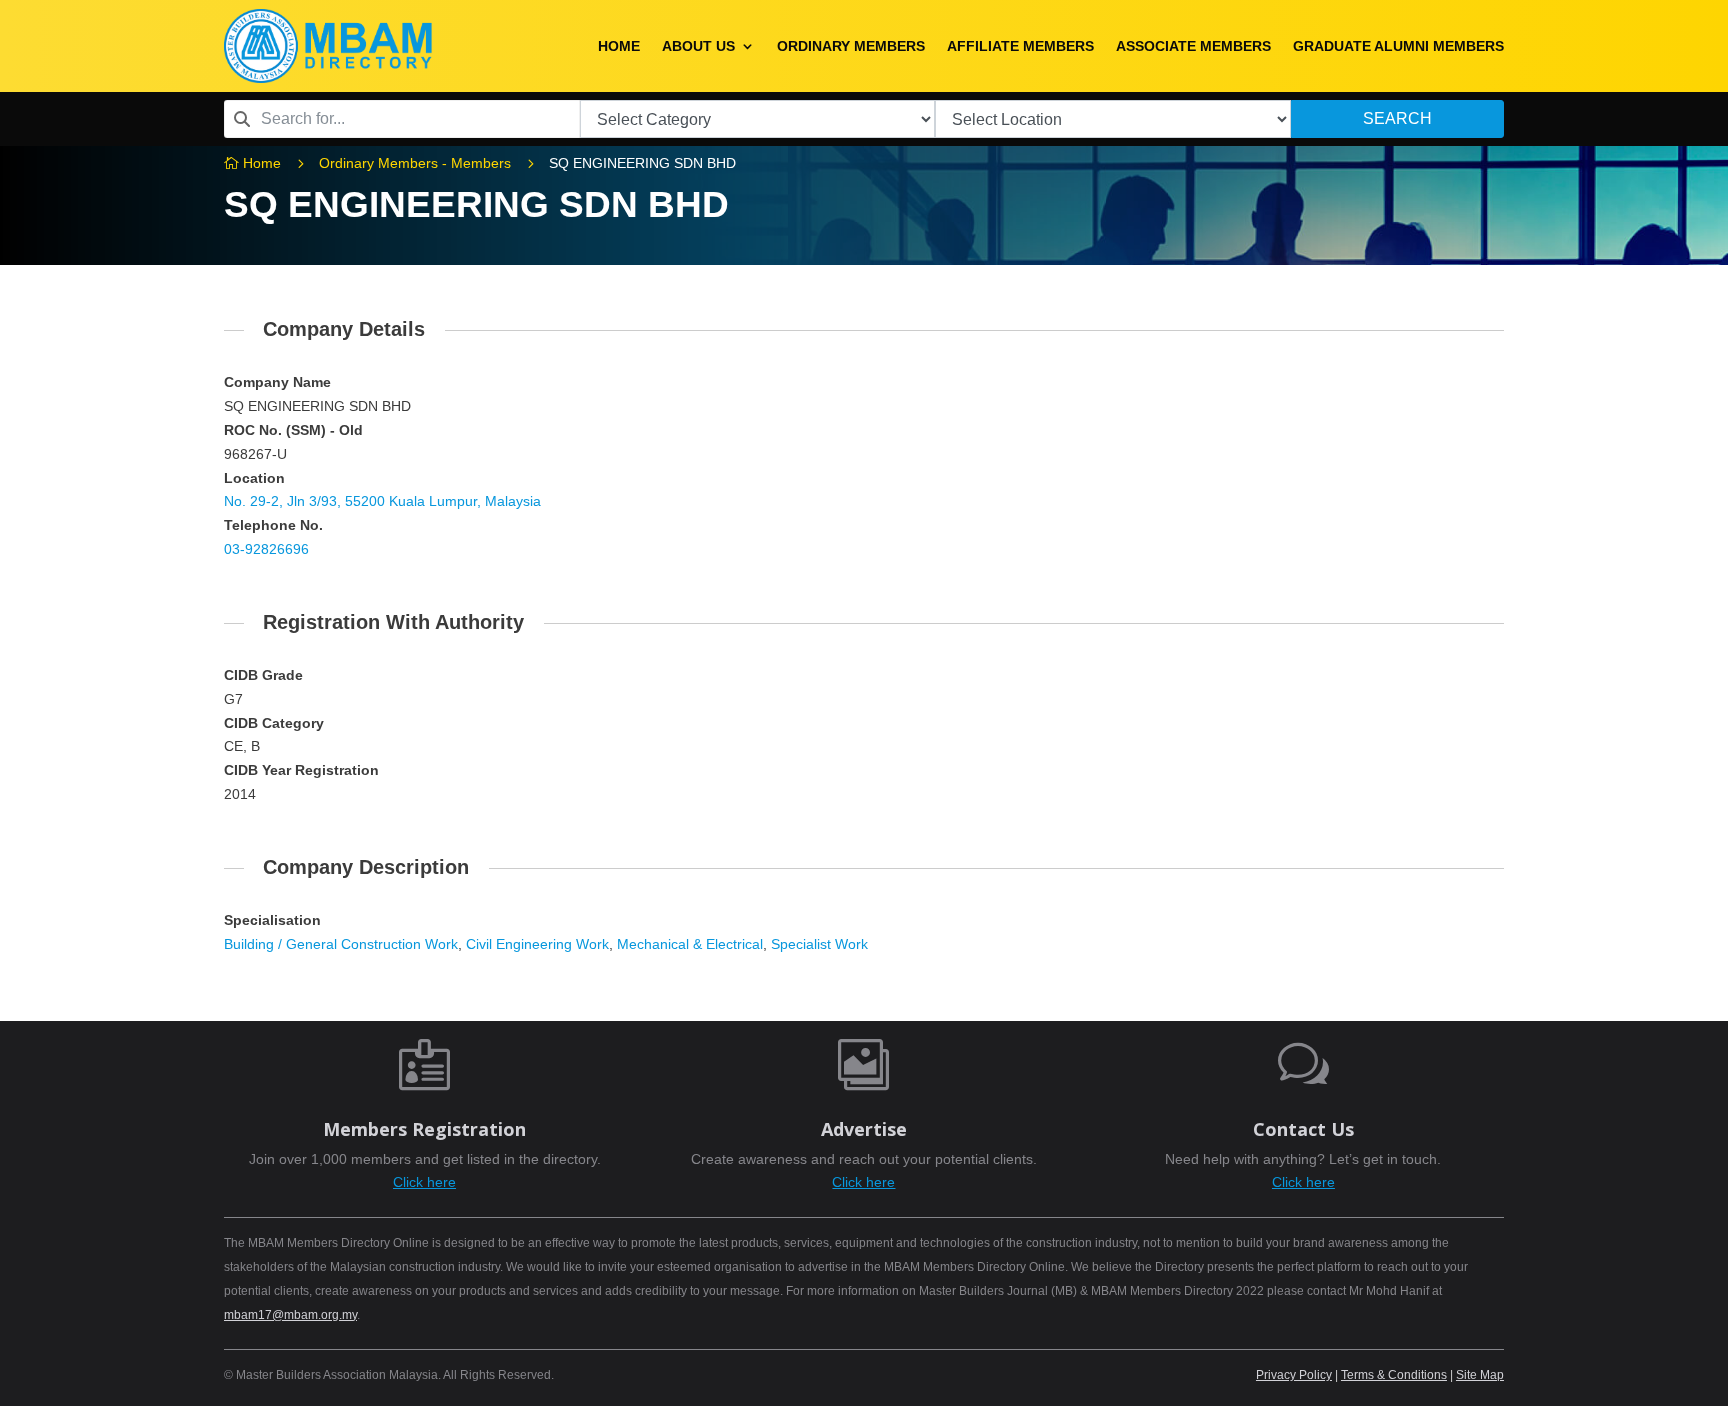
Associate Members (1193, 46)
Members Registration (424, 1129)
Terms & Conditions (1394, 1375)
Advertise (864, 1129)
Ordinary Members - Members (415, 163)
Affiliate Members (1020, 46)
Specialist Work (819, 944)
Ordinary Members (851, 46)
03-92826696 (266, 549)
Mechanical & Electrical (690, 944)
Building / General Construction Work (341, 944)
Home (619, 46)
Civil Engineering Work (537, 944)
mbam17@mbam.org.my (290, 1315)
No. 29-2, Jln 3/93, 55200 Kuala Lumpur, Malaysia (382, 501)
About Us (698, 46)
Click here (424, 1182)
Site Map (1480, 1375)
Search (1397, 118)
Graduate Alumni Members (1398, 46)
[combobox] (402, 119)
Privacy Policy (1294, 1375)
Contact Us (1303, 1129)
